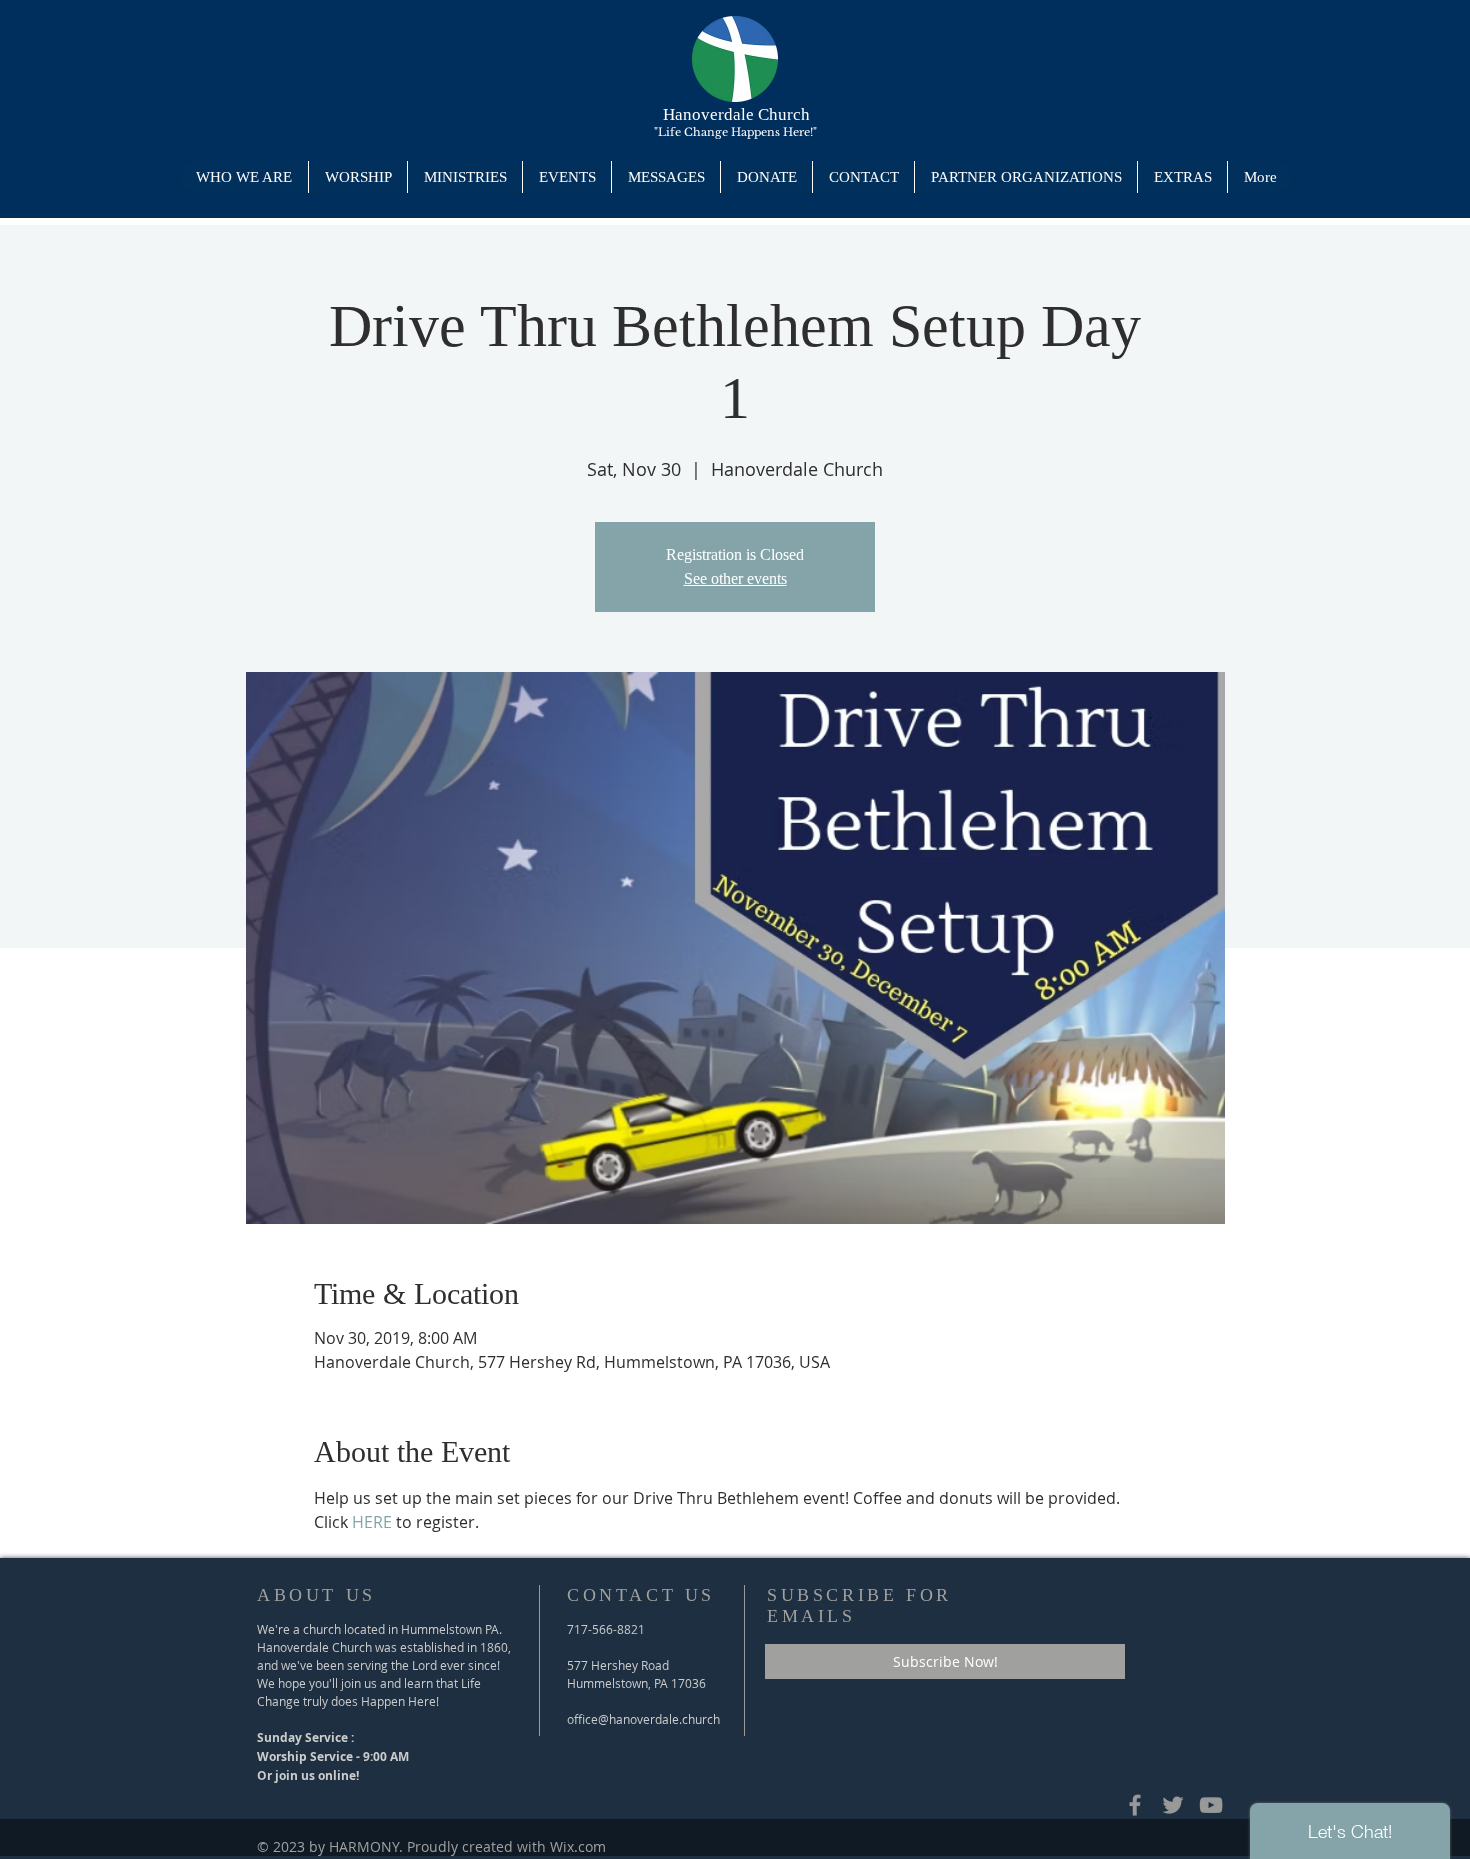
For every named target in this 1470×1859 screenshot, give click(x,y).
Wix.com (578, 1846)
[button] (464, 177)
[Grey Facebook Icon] (1135, 1805)
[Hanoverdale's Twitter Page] (1173, 1805)
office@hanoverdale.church (643, 1719)
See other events (735, 578)
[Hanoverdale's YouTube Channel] (1211, 1805)
